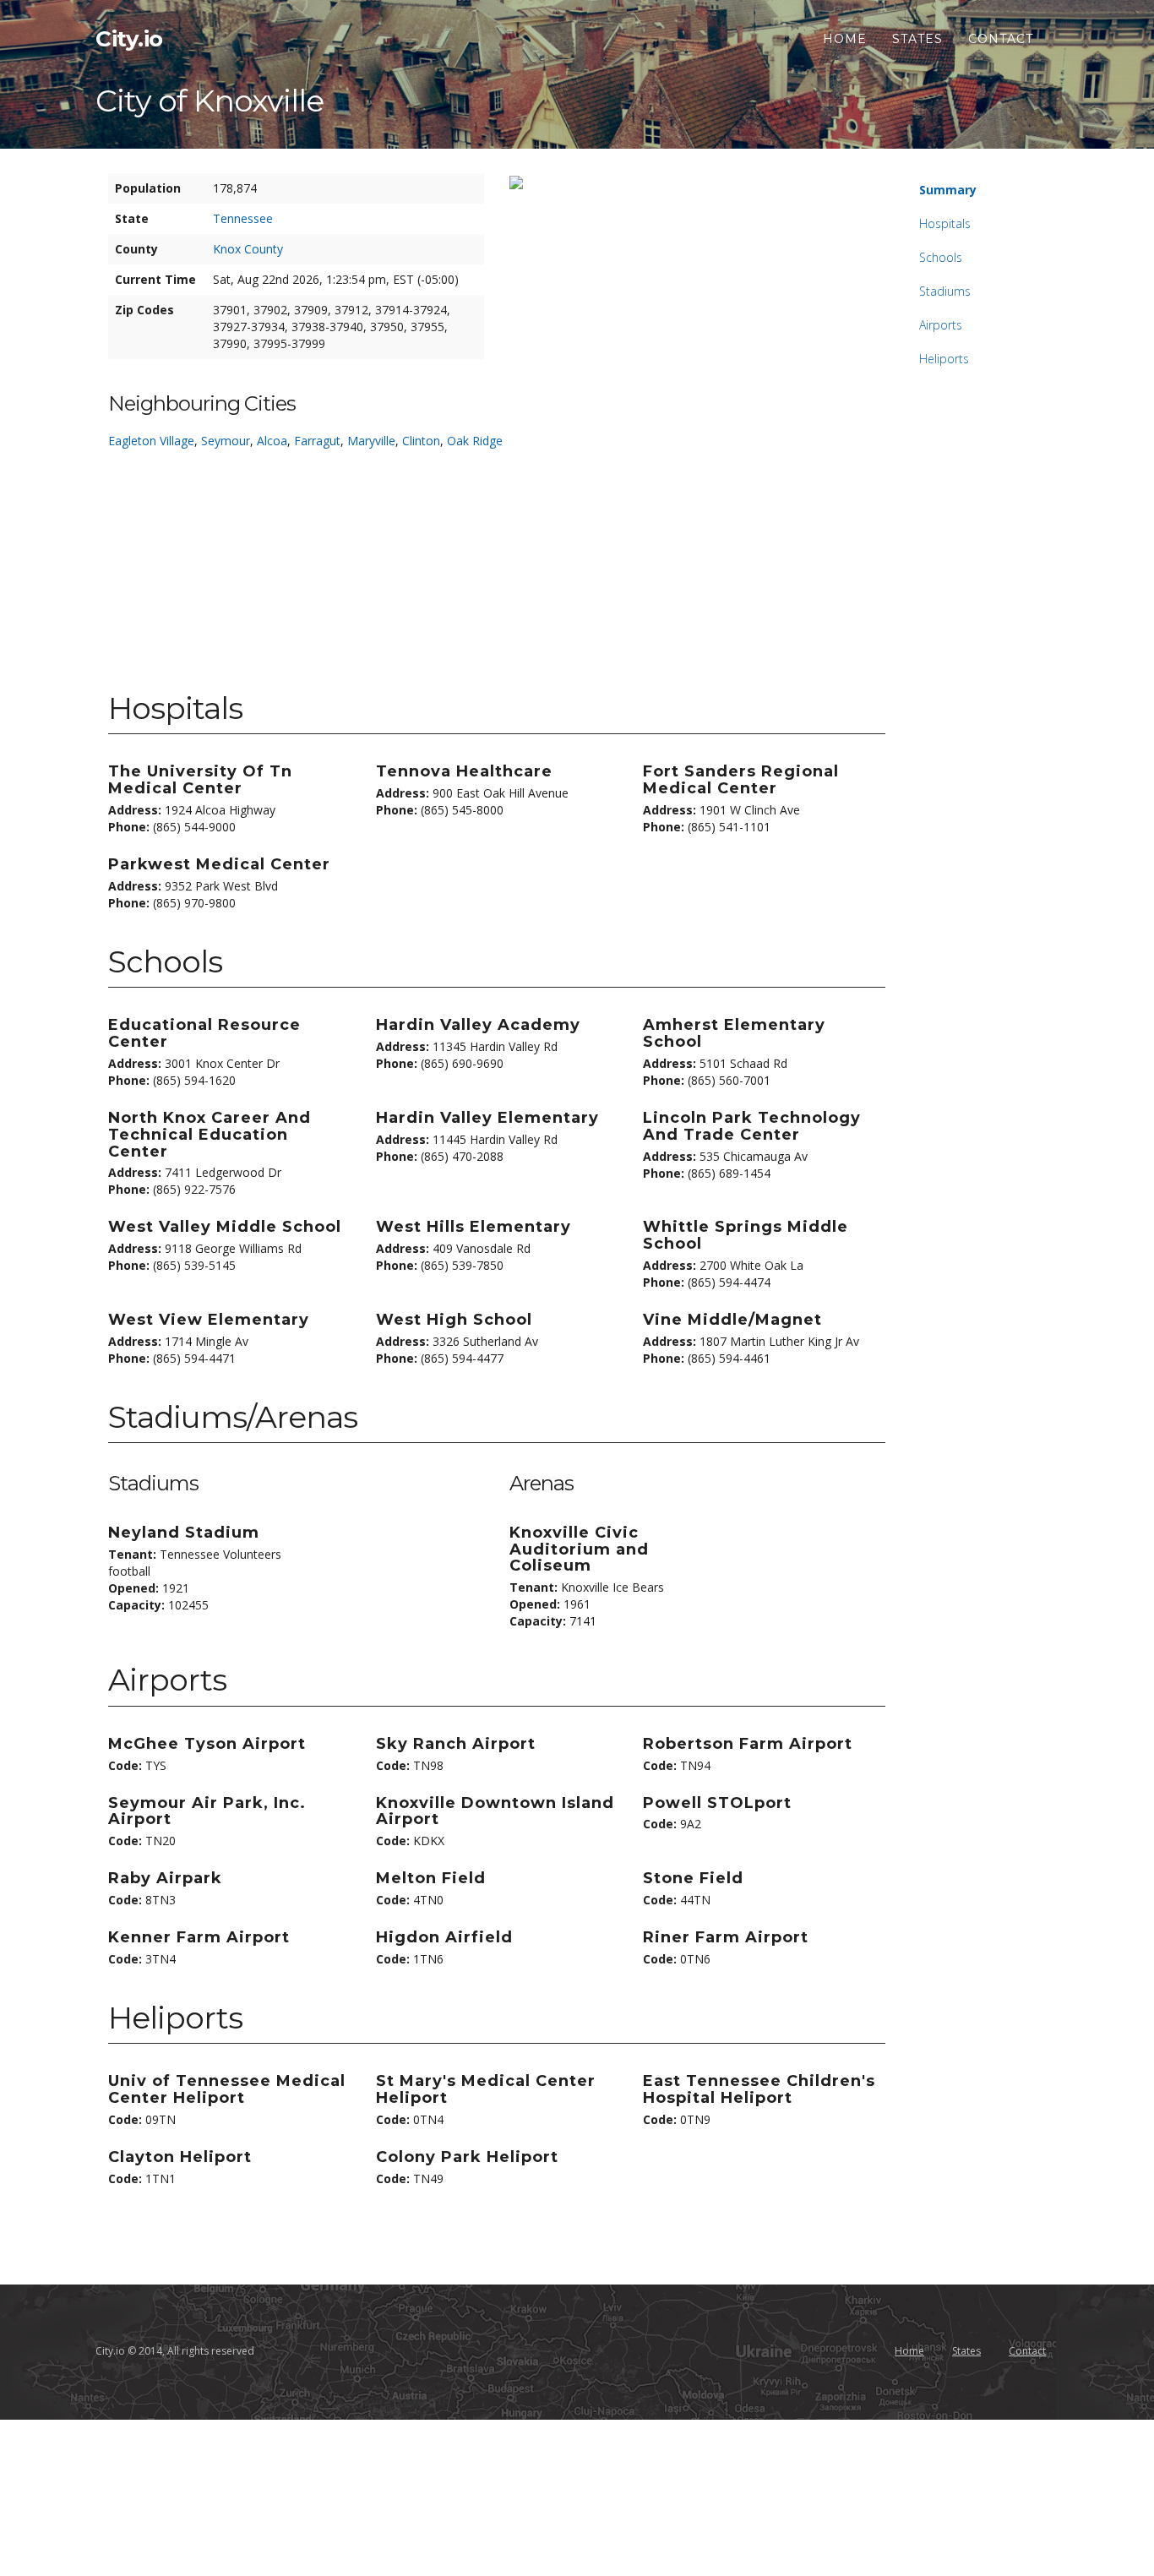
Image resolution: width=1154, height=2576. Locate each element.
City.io (129, 39)
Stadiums (945, 291)
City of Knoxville (210, 101)
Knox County (248, 249)
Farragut (317, 441)
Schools (941, 257)
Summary (948, 190)
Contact (1001, 39)
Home (845, 39)
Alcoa (272, 441)
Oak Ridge (475, 441)
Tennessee (243, 218)
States (917, 39)
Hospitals (945, 223)
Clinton (421, 441)
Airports (941, 325)
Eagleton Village (151, 441)
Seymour (226, 441)
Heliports (944, 359)
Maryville (371, 441)
